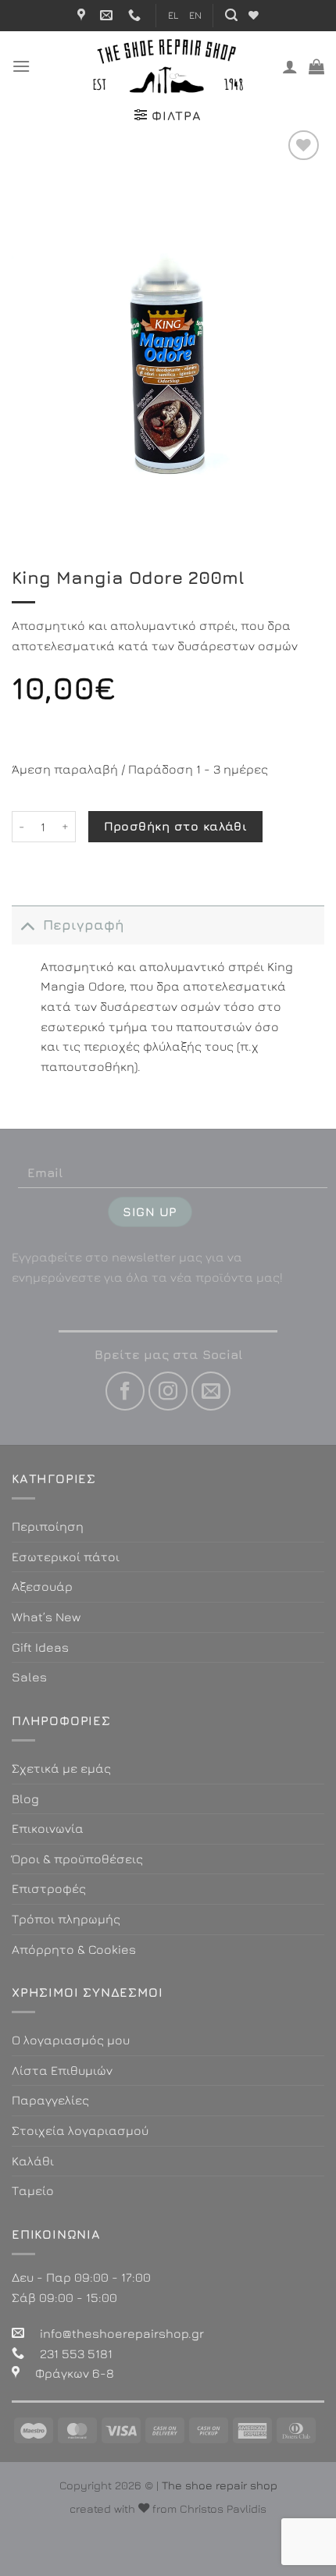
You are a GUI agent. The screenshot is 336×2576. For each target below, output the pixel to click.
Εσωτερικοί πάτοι (66, 1557)
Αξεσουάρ (42, 1586)
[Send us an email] (211, 1391)
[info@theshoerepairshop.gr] (108, 15)
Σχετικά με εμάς (61, 1768)
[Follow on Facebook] (125, 1391)
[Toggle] (27, 925)
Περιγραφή (84, 925)
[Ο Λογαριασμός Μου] (290, 66)
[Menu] (21, 66)
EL (173, 15)
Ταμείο (33, 2190)
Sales (29, 1677)
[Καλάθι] (316, 66)
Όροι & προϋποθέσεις (77, 1859)
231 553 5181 (76, 2354)
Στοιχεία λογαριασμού (80, 2130)
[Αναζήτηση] (231, 15)
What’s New (46, 1617)
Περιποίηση (48, 1526)
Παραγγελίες (50, 2100)
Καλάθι (33, 2161)
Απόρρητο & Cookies (74, 1949)
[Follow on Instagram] (168, 1391)
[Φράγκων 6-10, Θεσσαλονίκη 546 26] (83, 15)
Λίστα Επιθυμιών (62, 2070)
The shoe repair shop (220, 2485)
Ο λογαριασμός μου (71, 2040)
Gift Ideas (40, 1647)
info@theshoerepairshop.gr (122, 2333)
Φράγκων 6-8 (75, 2373)
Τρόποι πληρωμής (66, 1919)
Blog (25, 1799)
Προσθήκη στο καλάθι (176, 826)
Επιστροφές (49, 1888)
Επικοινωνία (48, 1828)
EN (195, 15)
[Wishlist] (254, 15)
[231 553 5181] (136, 15)
